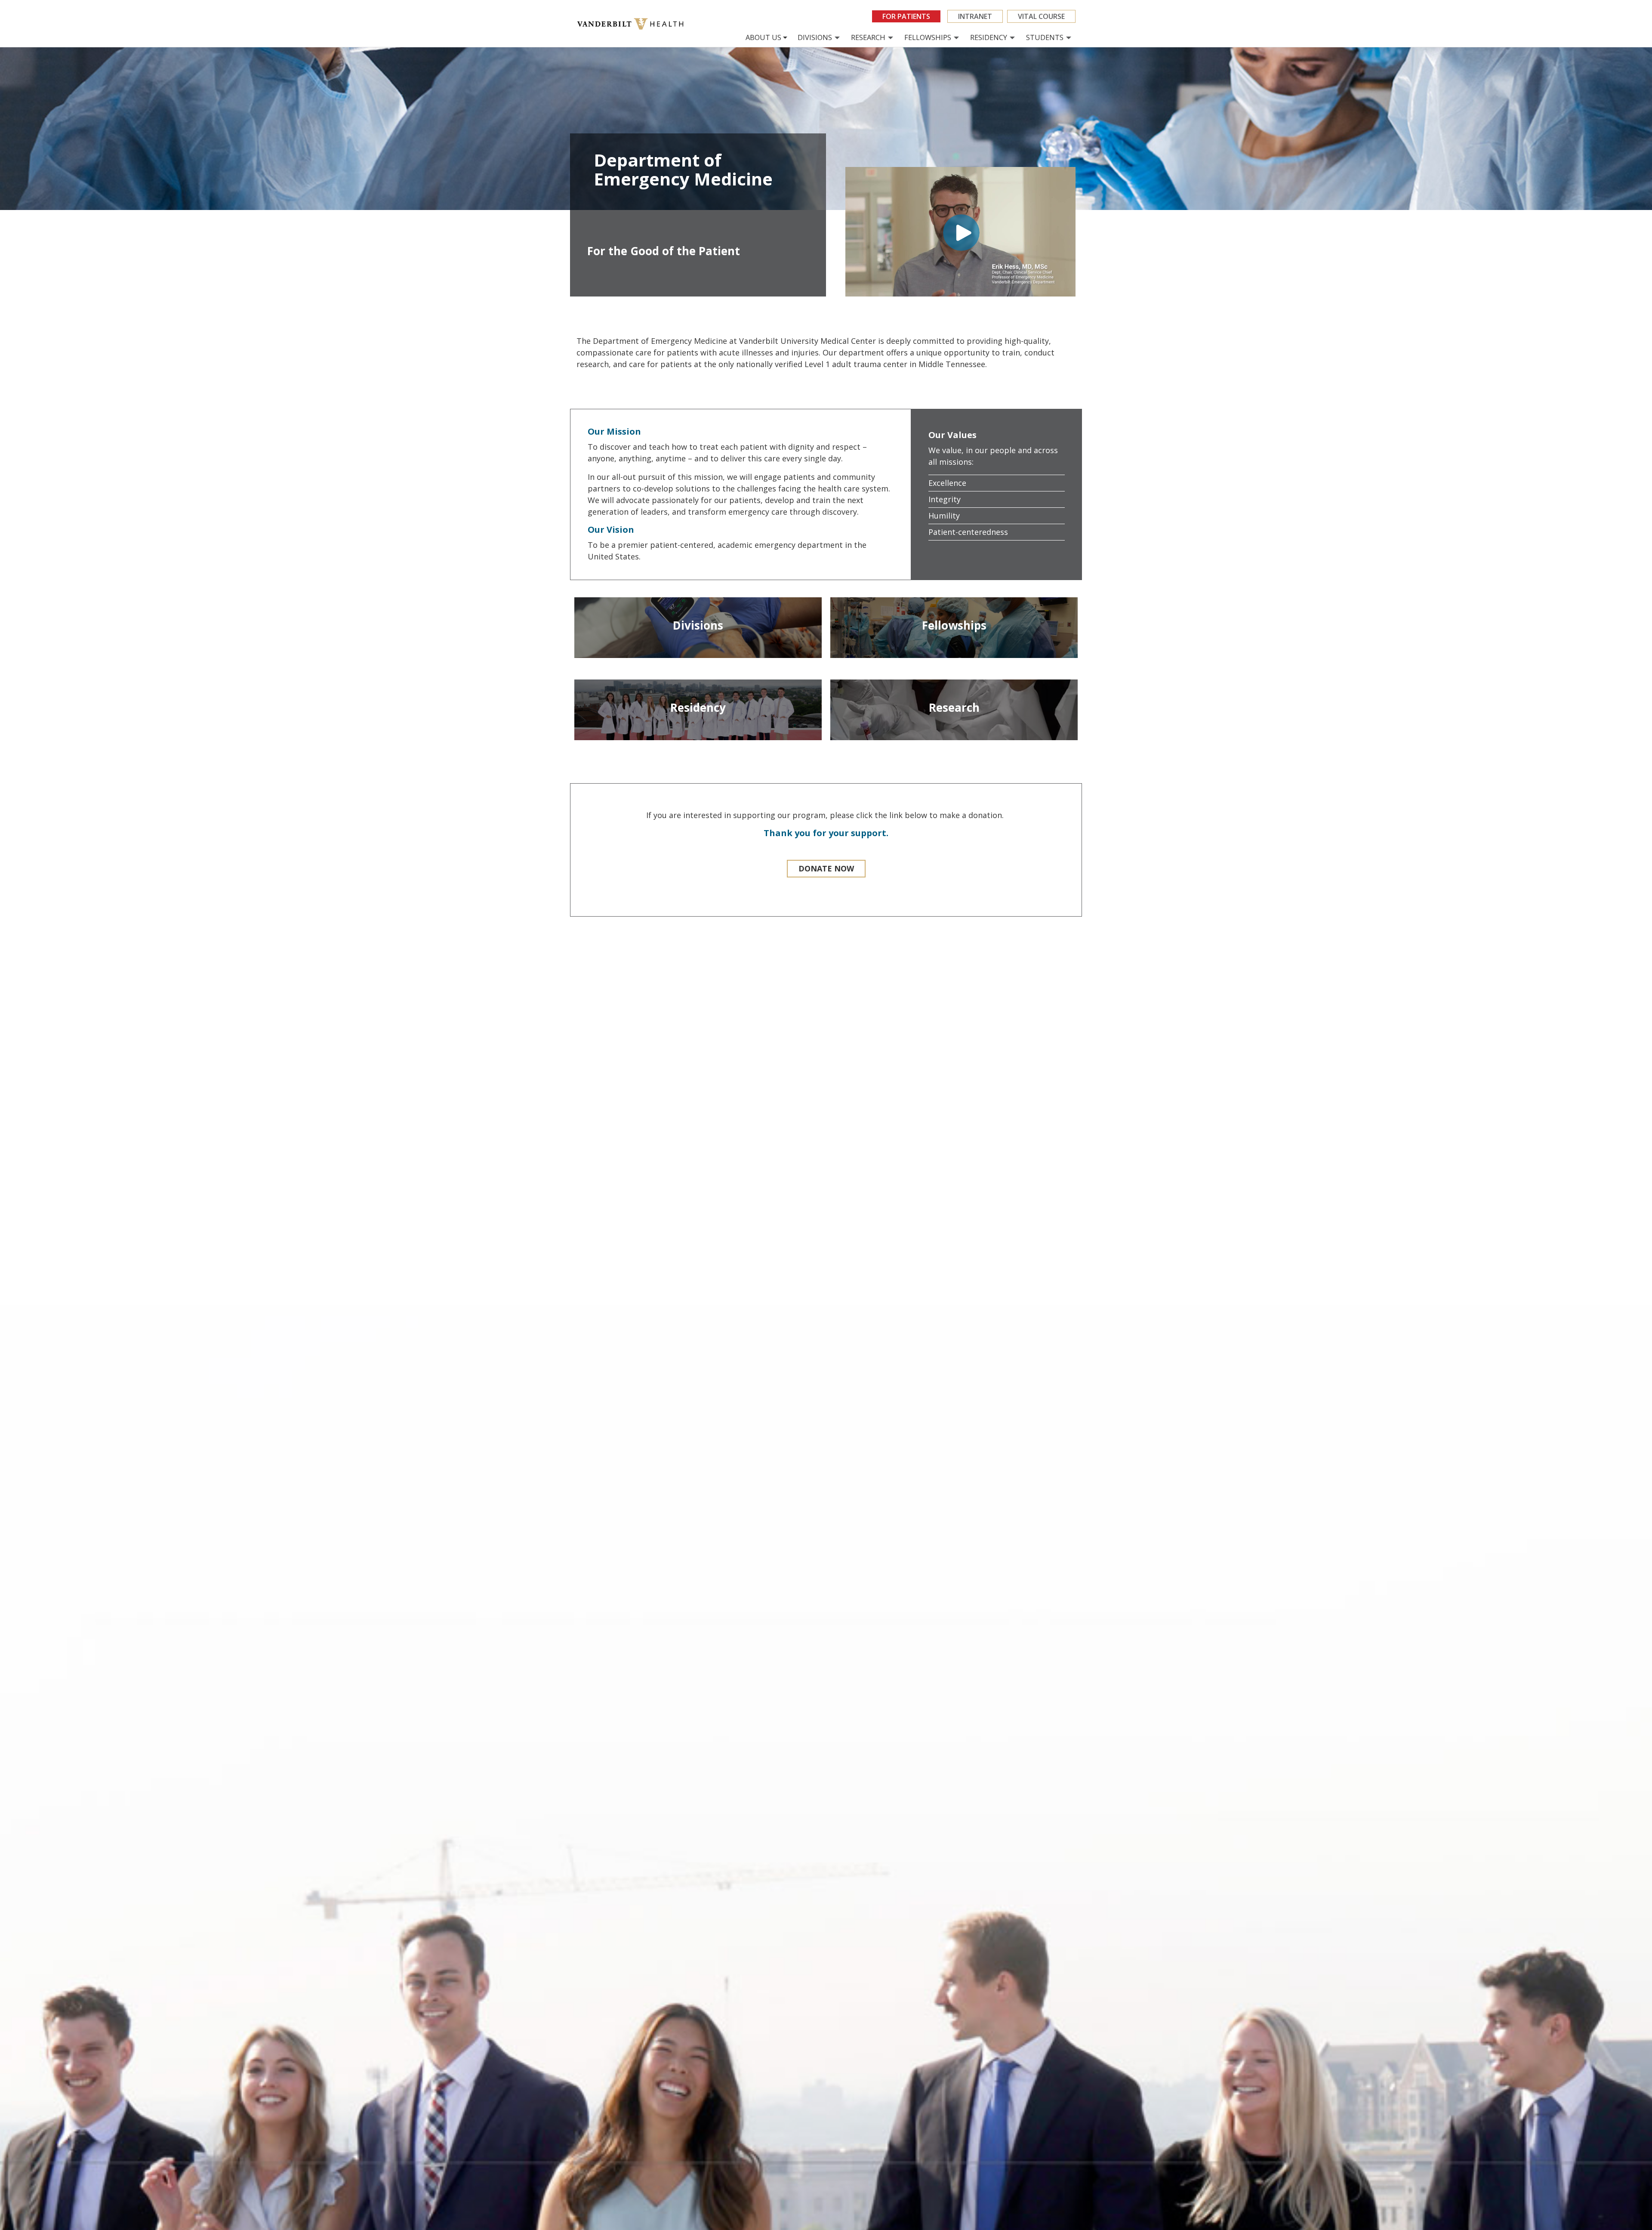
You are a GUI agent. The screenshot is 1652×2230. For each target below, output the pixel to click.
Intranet (975, 16)
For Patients (906, 16)
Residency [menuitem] (989, 37)
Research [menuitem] (868, 37)
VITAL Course (1041, 16)
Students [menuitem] (1045, 37)
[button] (826, 869)
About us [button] (763, 37)
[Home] (633, 24)
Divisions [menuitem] (815, 37)
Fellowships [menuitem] (928, 37)
